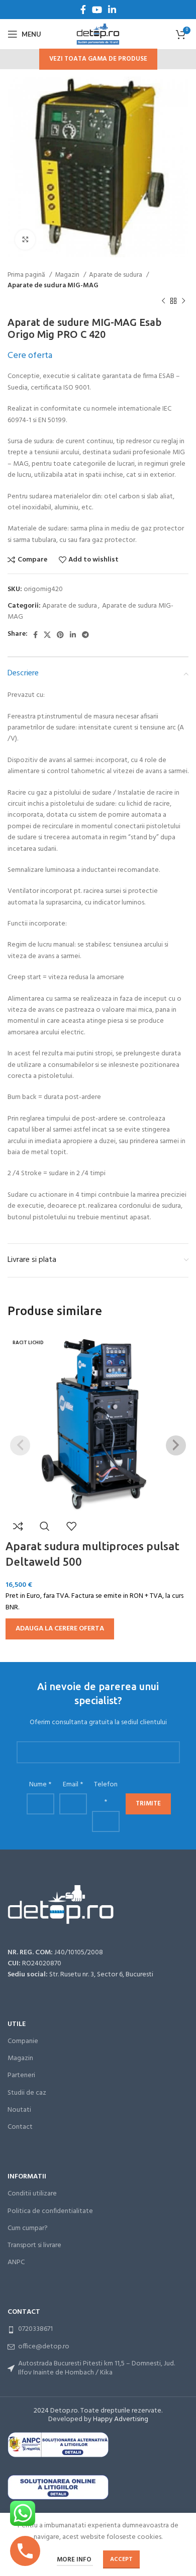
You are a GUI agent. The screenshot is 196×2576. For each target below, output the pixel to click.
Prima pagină (27, 275)
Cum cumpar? (28, 2228)
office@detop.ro (44, 2347)
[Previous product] (163, 301)
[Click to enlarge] (25, 240)
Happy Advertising (121, 2419)
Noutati (19, 2110)
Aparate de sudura (116, 275)
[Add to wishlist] (71, 1526)
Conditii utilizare (32, 2194)
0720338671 (35, 2329)
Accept (121, 2559)
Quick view (45, 1526)
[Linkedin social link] (112, 10)
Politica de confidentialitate (50, 2211)
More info (75, 2560)
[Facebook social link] (83, 10)
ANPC (16, 2262)
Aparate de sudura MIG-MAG (53, 286)
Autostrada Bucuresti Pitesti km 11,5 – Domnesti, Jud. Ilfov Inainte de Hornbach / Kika (96, 2368)
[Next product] (183, 301)
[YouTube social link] (97, 10)
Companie (23, 2041)
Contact (20, 2127)
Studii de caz (27, 2093)
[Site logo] (98, 34)
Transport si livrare (34, 2245)
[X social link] (47, 635)
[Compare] (18, 1526)
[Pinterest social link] (60, 635)
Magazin (68, 275)
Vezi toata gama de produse (98, 59)
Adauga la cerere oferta (60, 1629)
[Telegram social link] (85, 635)
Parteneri (21, 2075)
